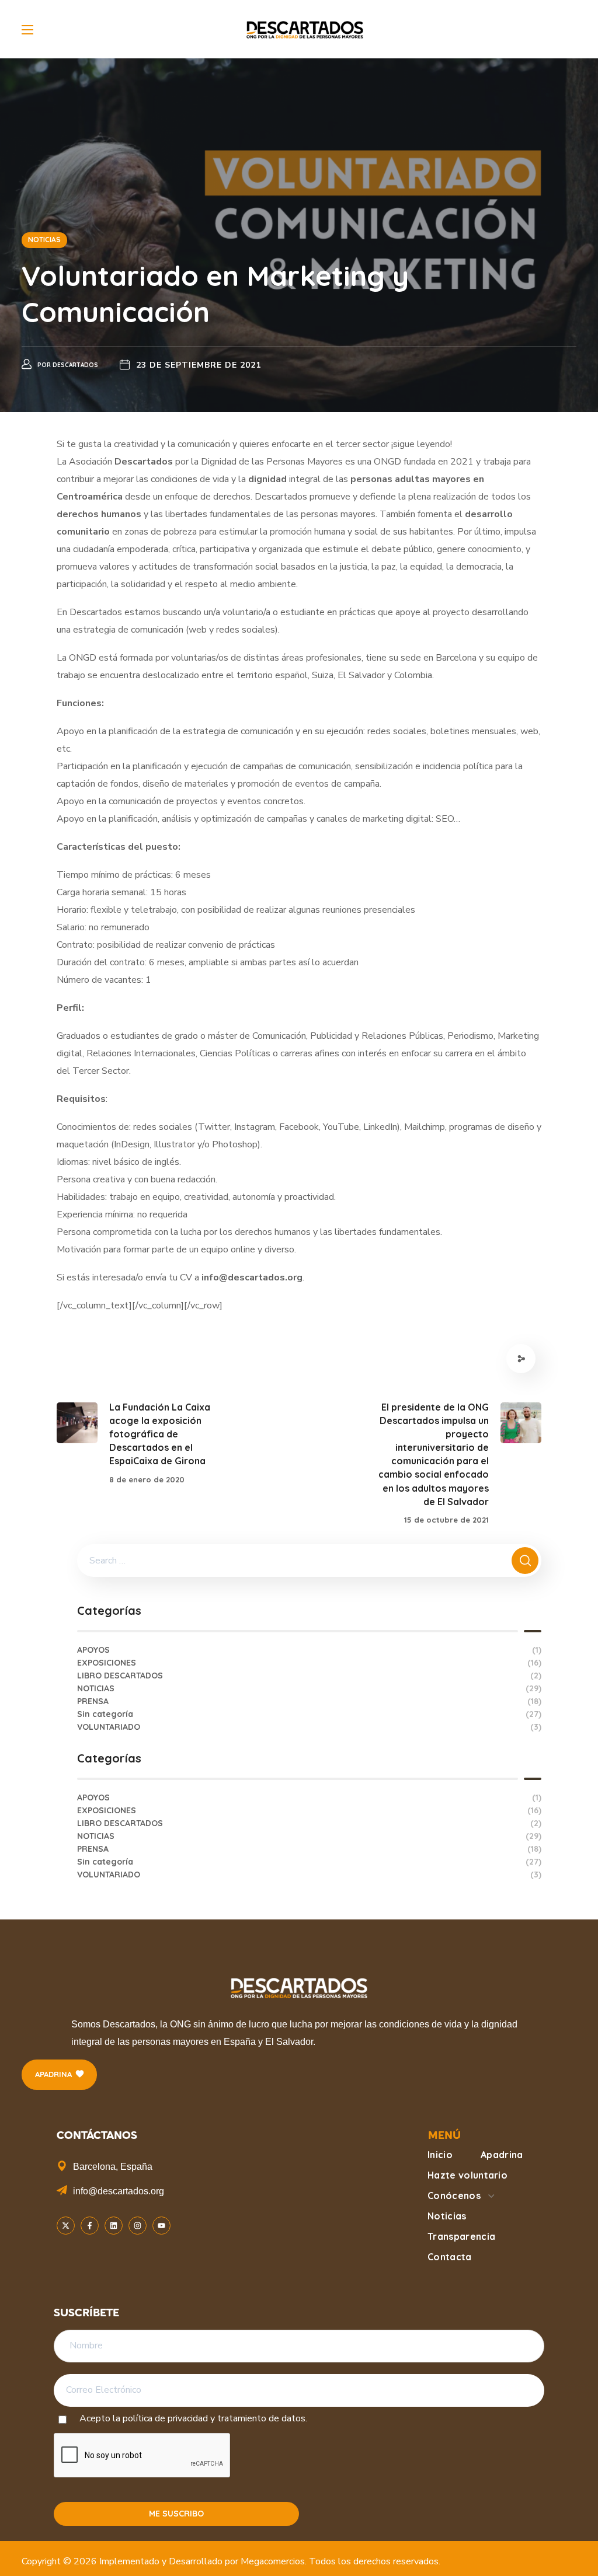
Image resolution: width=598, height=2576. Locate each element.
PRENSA (309, 1701)
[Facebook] (90, 2226)
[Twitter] (66, 2226)
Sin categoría (309, 1714)
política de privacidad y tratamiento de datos (214, 2418)
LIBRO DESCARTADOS (309, 1676)
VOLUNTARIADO (309, 1727)
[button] (59, 2075)
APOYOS (309, 1650)
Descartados (75, 365)
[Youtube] (161, 2226)
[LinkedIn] (114, 2226)
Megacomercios (273, 2561)
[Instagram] (138, 2226)
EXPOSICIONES (309, 1663)
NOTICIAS (44, 240)
